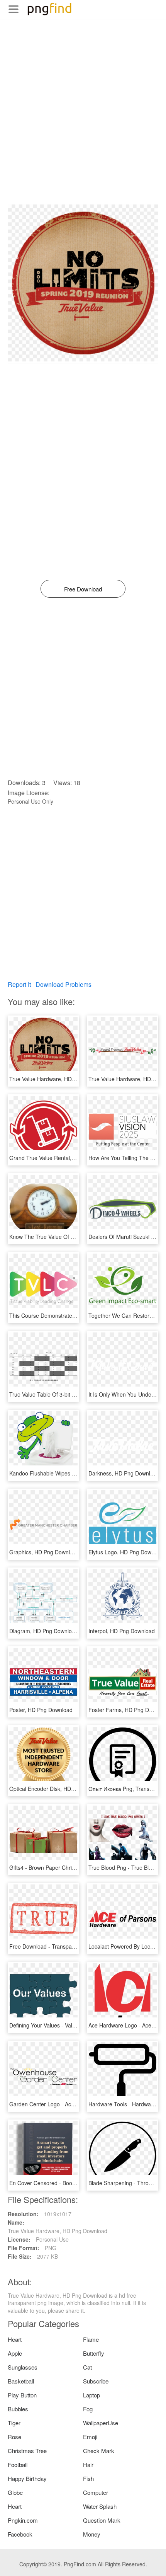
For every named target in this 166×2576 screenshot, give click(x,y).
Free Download (83, 589)
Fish (88, 2478)
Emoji (90, 2437)
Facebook (20, 2534)
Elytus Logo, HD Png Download (127, 1552)
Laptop (91, 2395)
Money (92, 2534)
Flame (91, 2339)
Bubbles (18, 2409)
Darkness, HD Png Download (124, 1473)
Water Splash (100, 2506)
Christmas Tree (27, 2451)
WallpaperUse (101, 2423)
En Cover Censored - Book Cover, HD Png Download (74, 2183)
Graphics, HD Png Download (44, 1552)
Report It (19, 984)
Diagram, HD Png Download (44, 1631)
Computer (96, 2492)
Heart (15, 2339)
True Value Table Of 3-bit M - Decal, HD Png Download (76, 1394)
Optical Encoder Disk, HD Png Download (59, 1789)
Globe (15, 2492)
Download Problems (64, 984)
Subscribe (96, 2381)
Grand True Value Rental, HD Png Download (64, 1158)
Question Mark (102, 2520)
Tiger (14, 2423)
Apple (15, 2353)
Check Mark (99, 2451)
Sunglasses (23, 2367)
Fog (88, 2409)
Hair (88, 2464)
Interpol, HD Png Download (122, 1631)
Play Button (22, 2395)
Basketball (21, 2381)
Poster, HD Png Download (41, 1710)
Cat (87, 2367)
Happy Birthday (27, 2478)
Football (18, 2464)
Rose (14, 2437)
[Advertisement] (83, 121)
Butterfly (94, 2353)
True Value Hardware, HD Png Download (59, 1079)
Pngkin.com (23, 2520)
